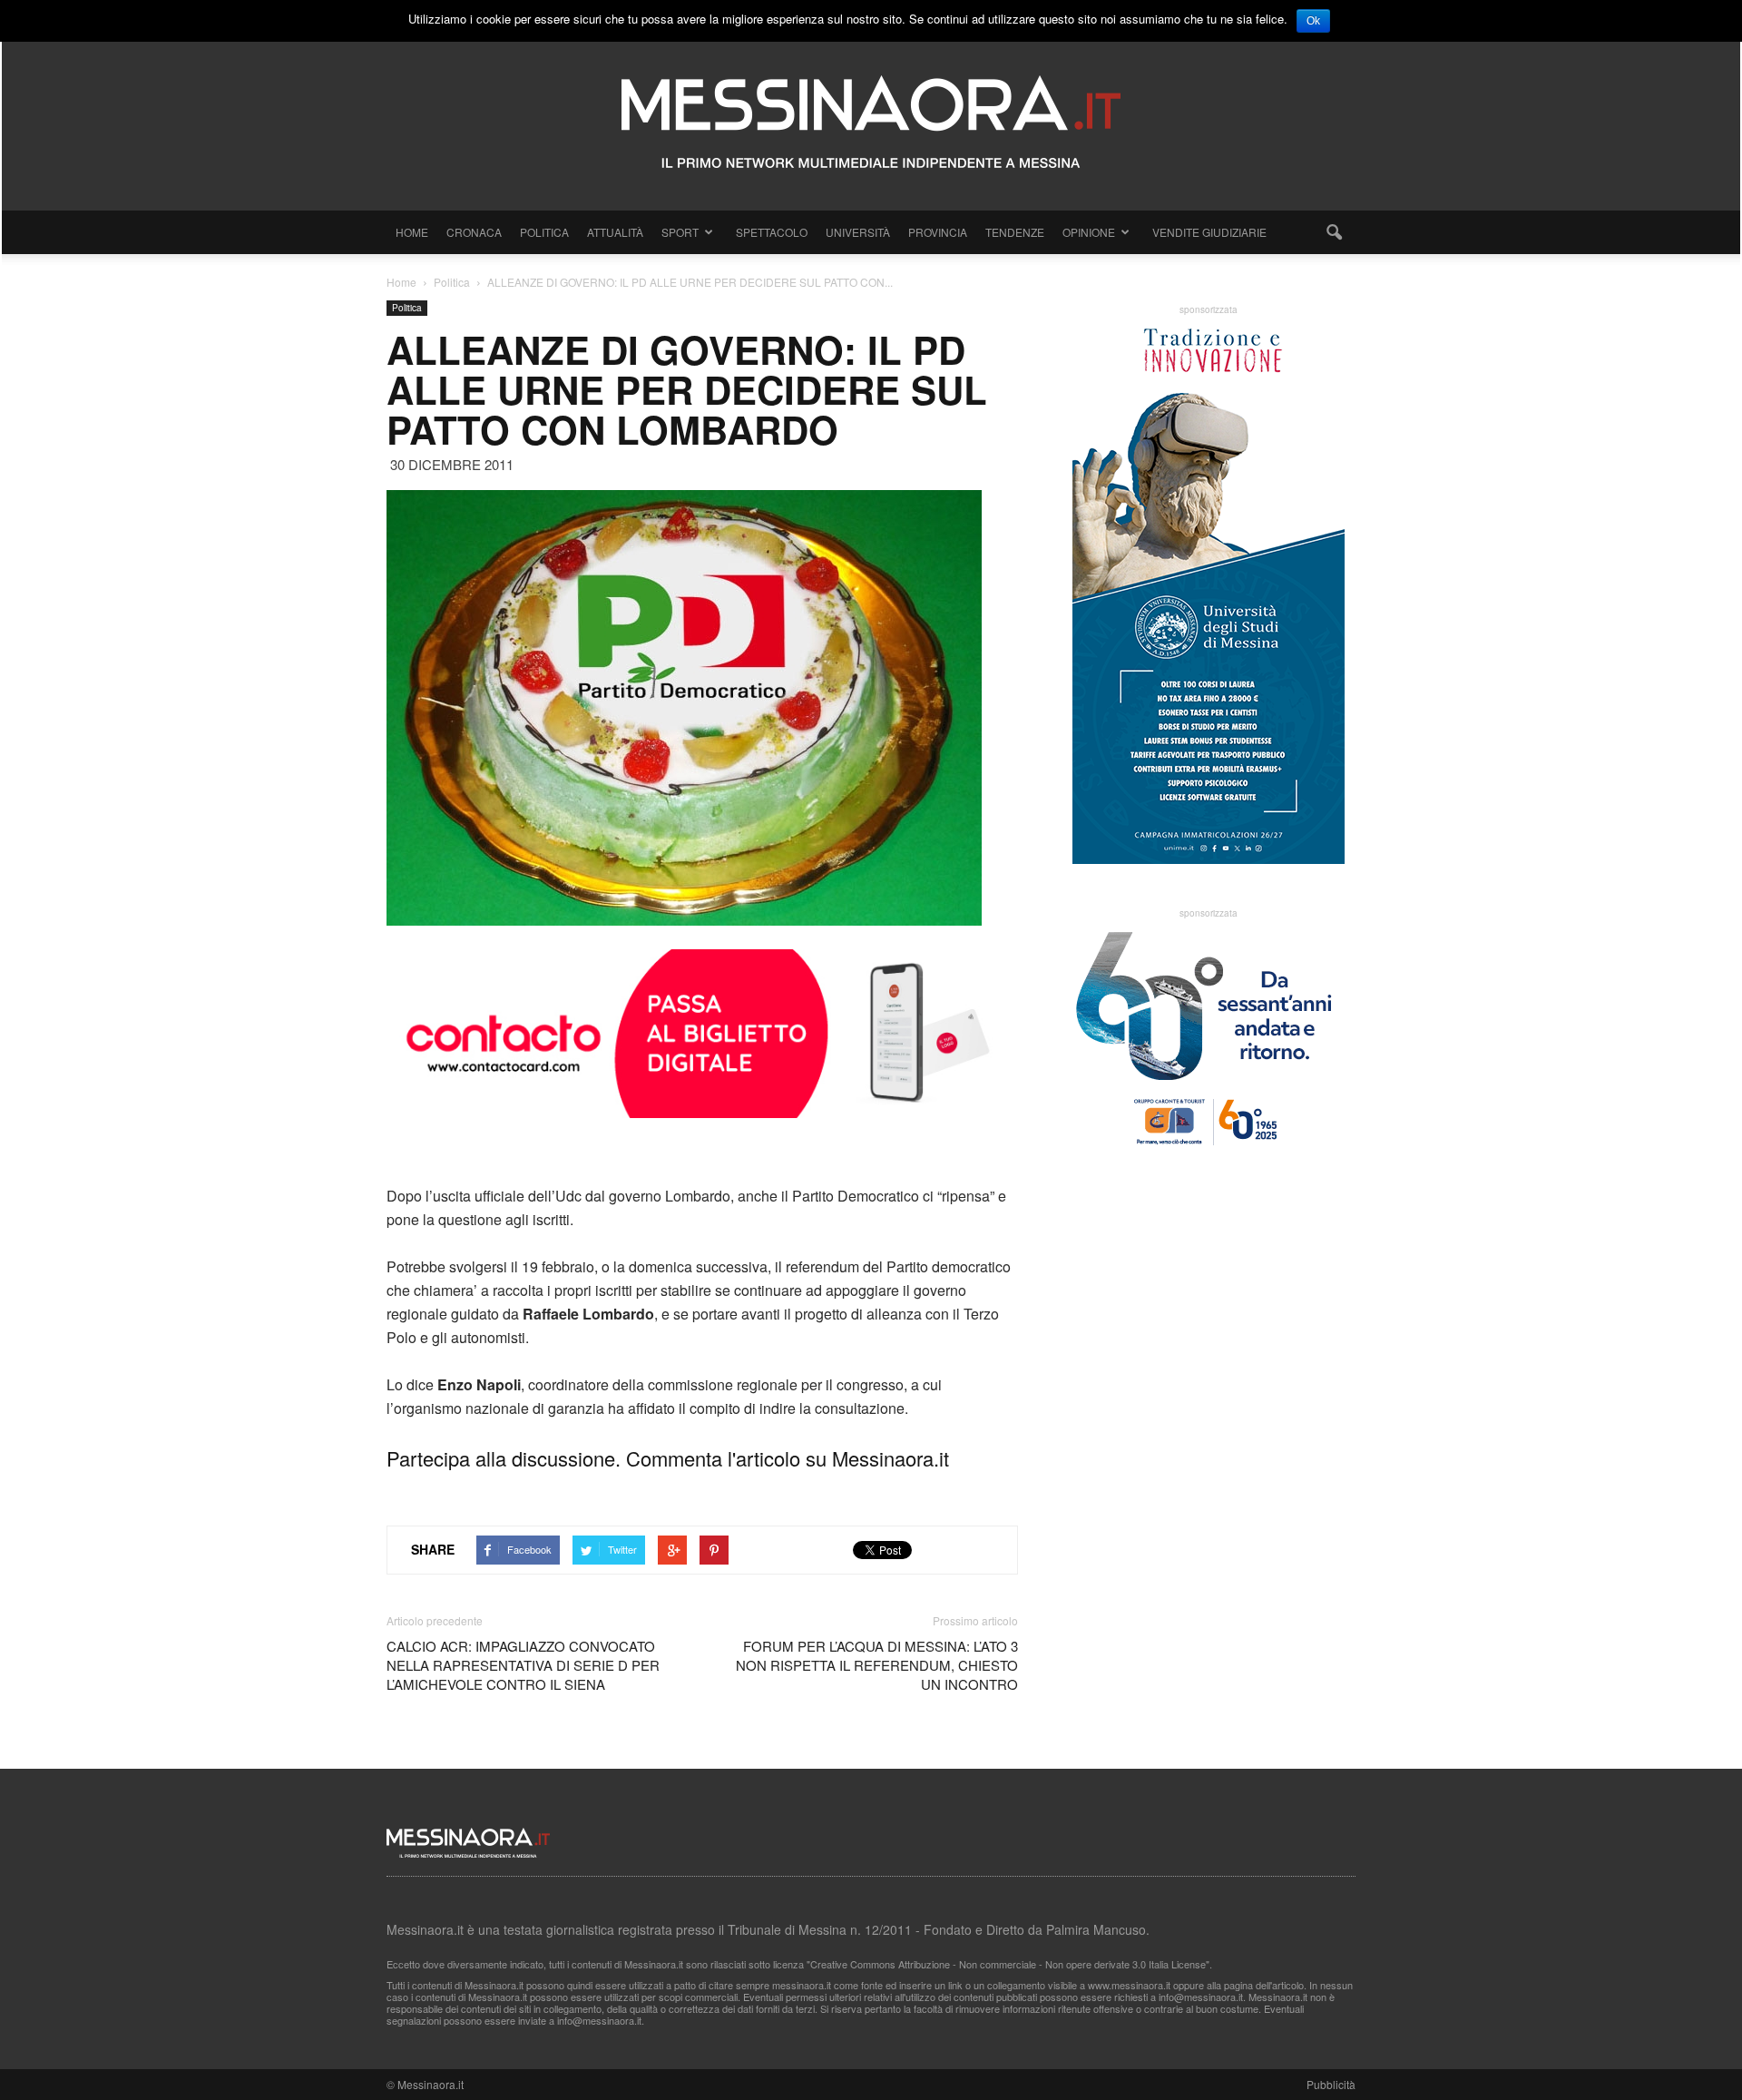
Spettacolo (772, 232)
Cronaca (474, 232)
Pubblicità (1331, 2084)
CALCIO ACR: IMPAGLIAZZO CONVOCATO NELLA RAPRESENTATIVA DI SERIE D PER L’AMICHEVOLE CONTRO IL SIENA (523, 1665)
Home (412, 232)
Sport (680, 232)
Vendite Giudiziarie (1209, 232)
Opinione (1089, 232)
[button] (1334, 232)
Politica (544, 232)
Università (858, 232)
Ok (1313, 21)
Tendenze (1015, 232)
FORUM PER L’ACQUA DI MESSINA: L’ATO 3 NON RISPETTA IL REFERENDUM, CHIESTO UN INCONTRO (877, 1665)
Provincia (938, 232)
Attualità (615, 232)
